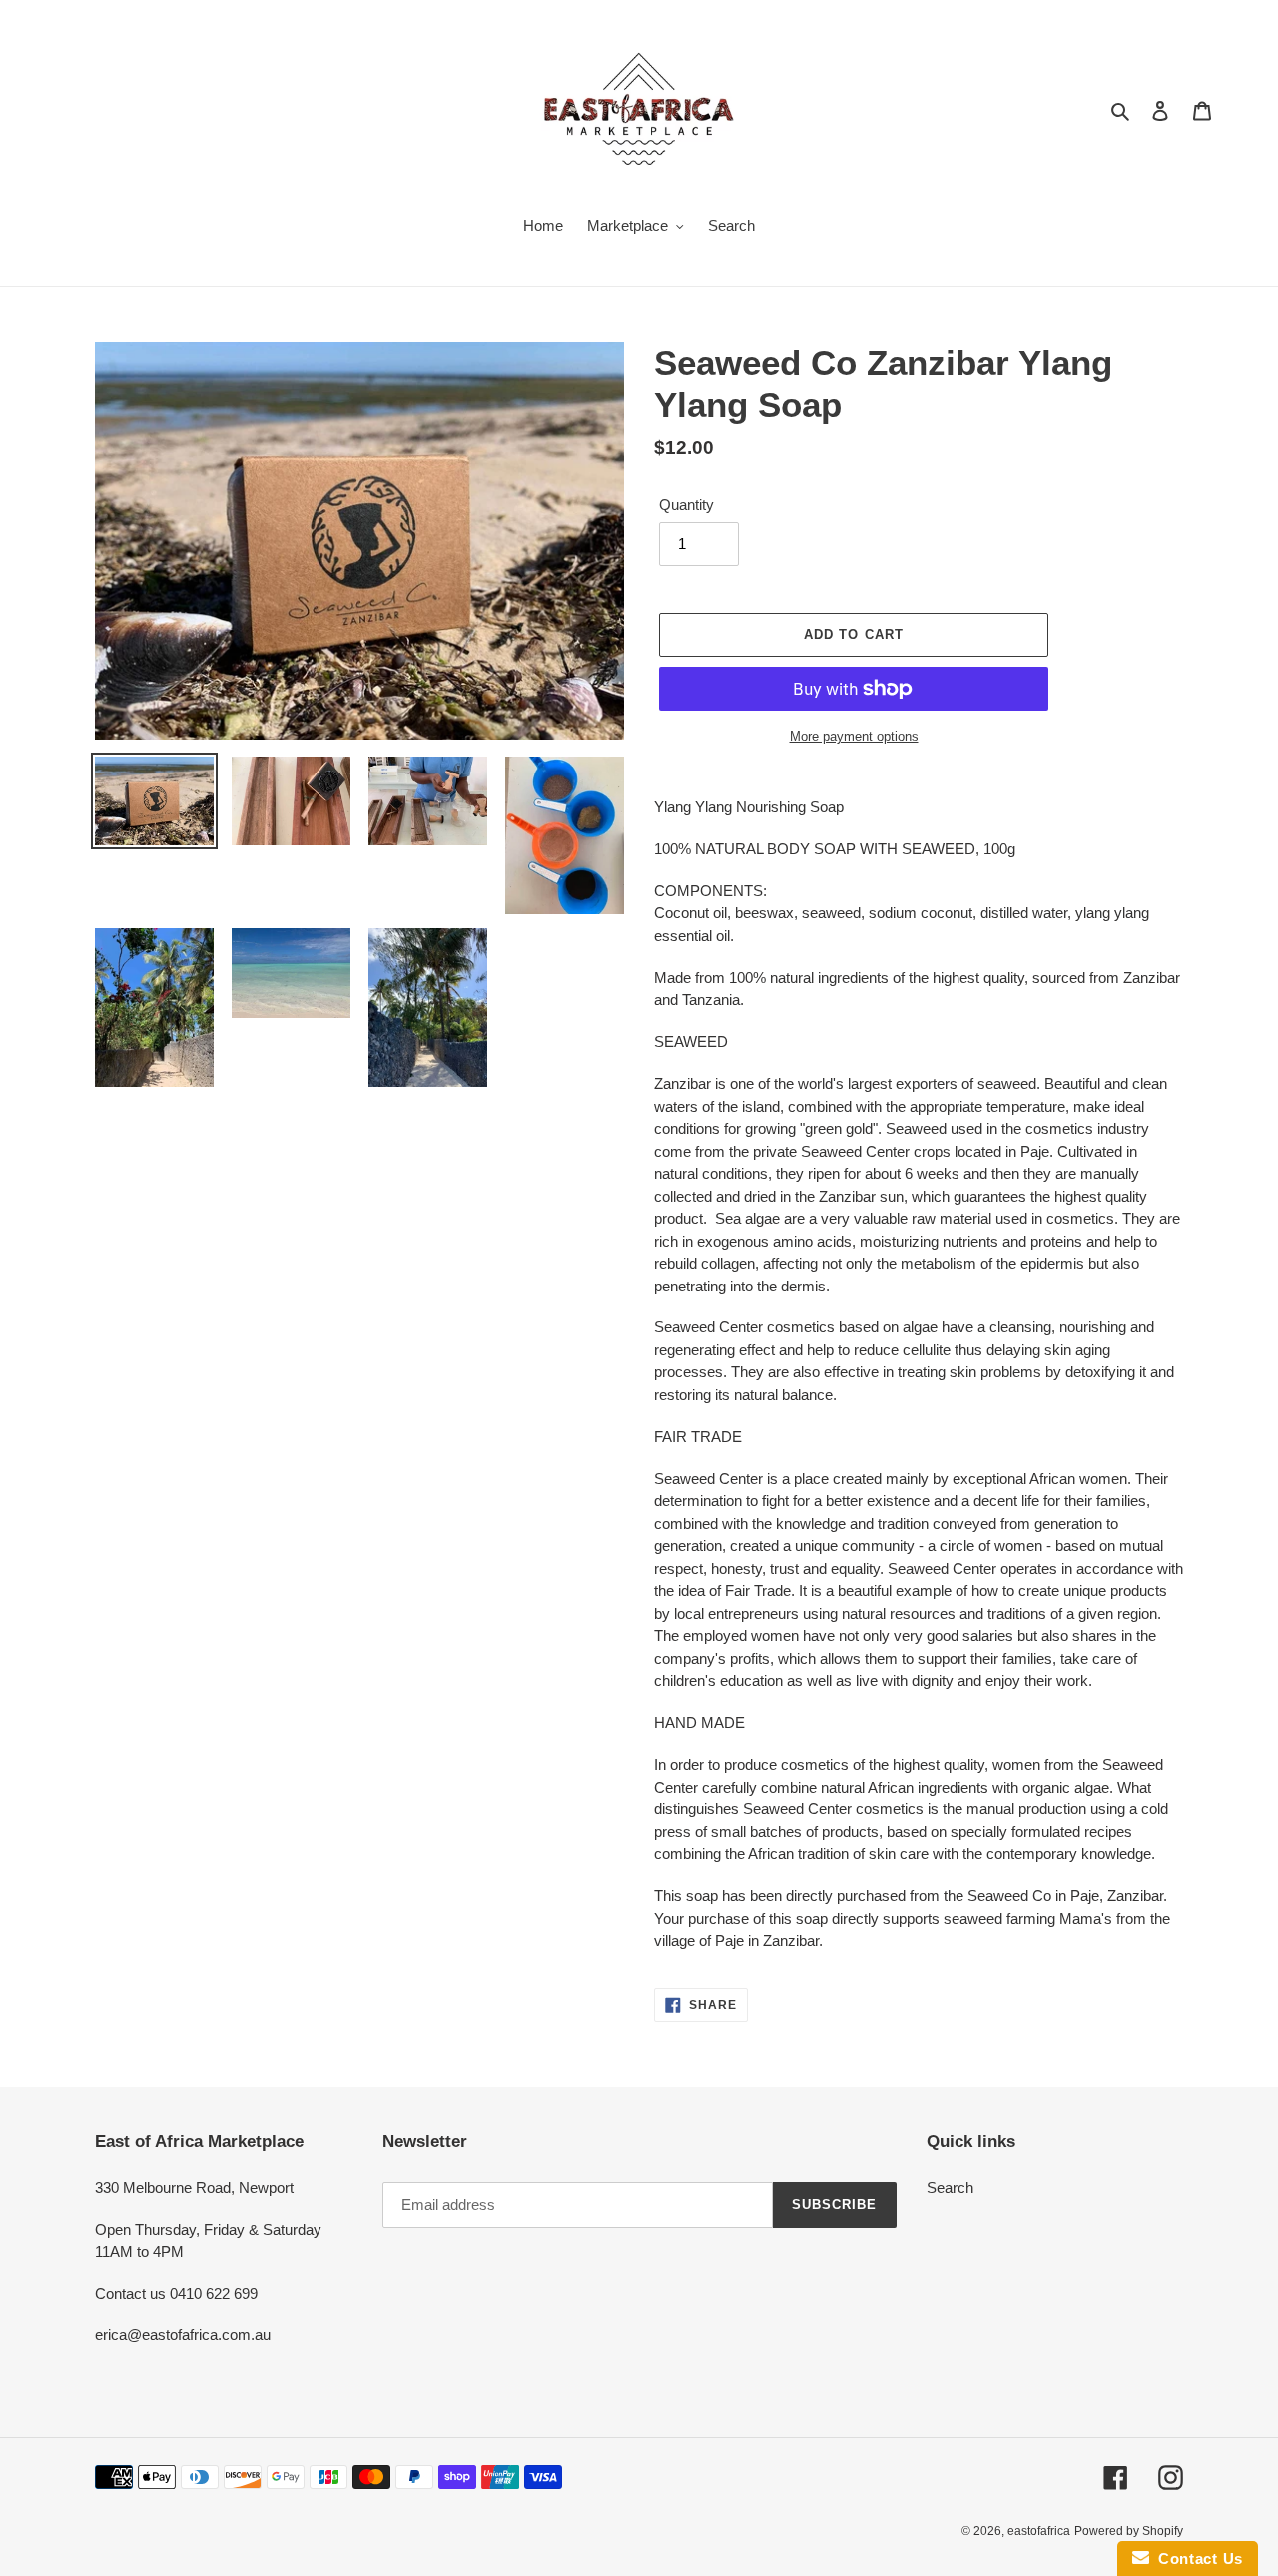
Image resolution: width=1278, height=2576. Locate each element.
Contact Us (1196, 2559)
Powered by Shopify (1129, 2531)
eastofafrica (1039, 2531)
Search (950, 2187)
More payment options (854, 736)
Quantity (686, 505)
